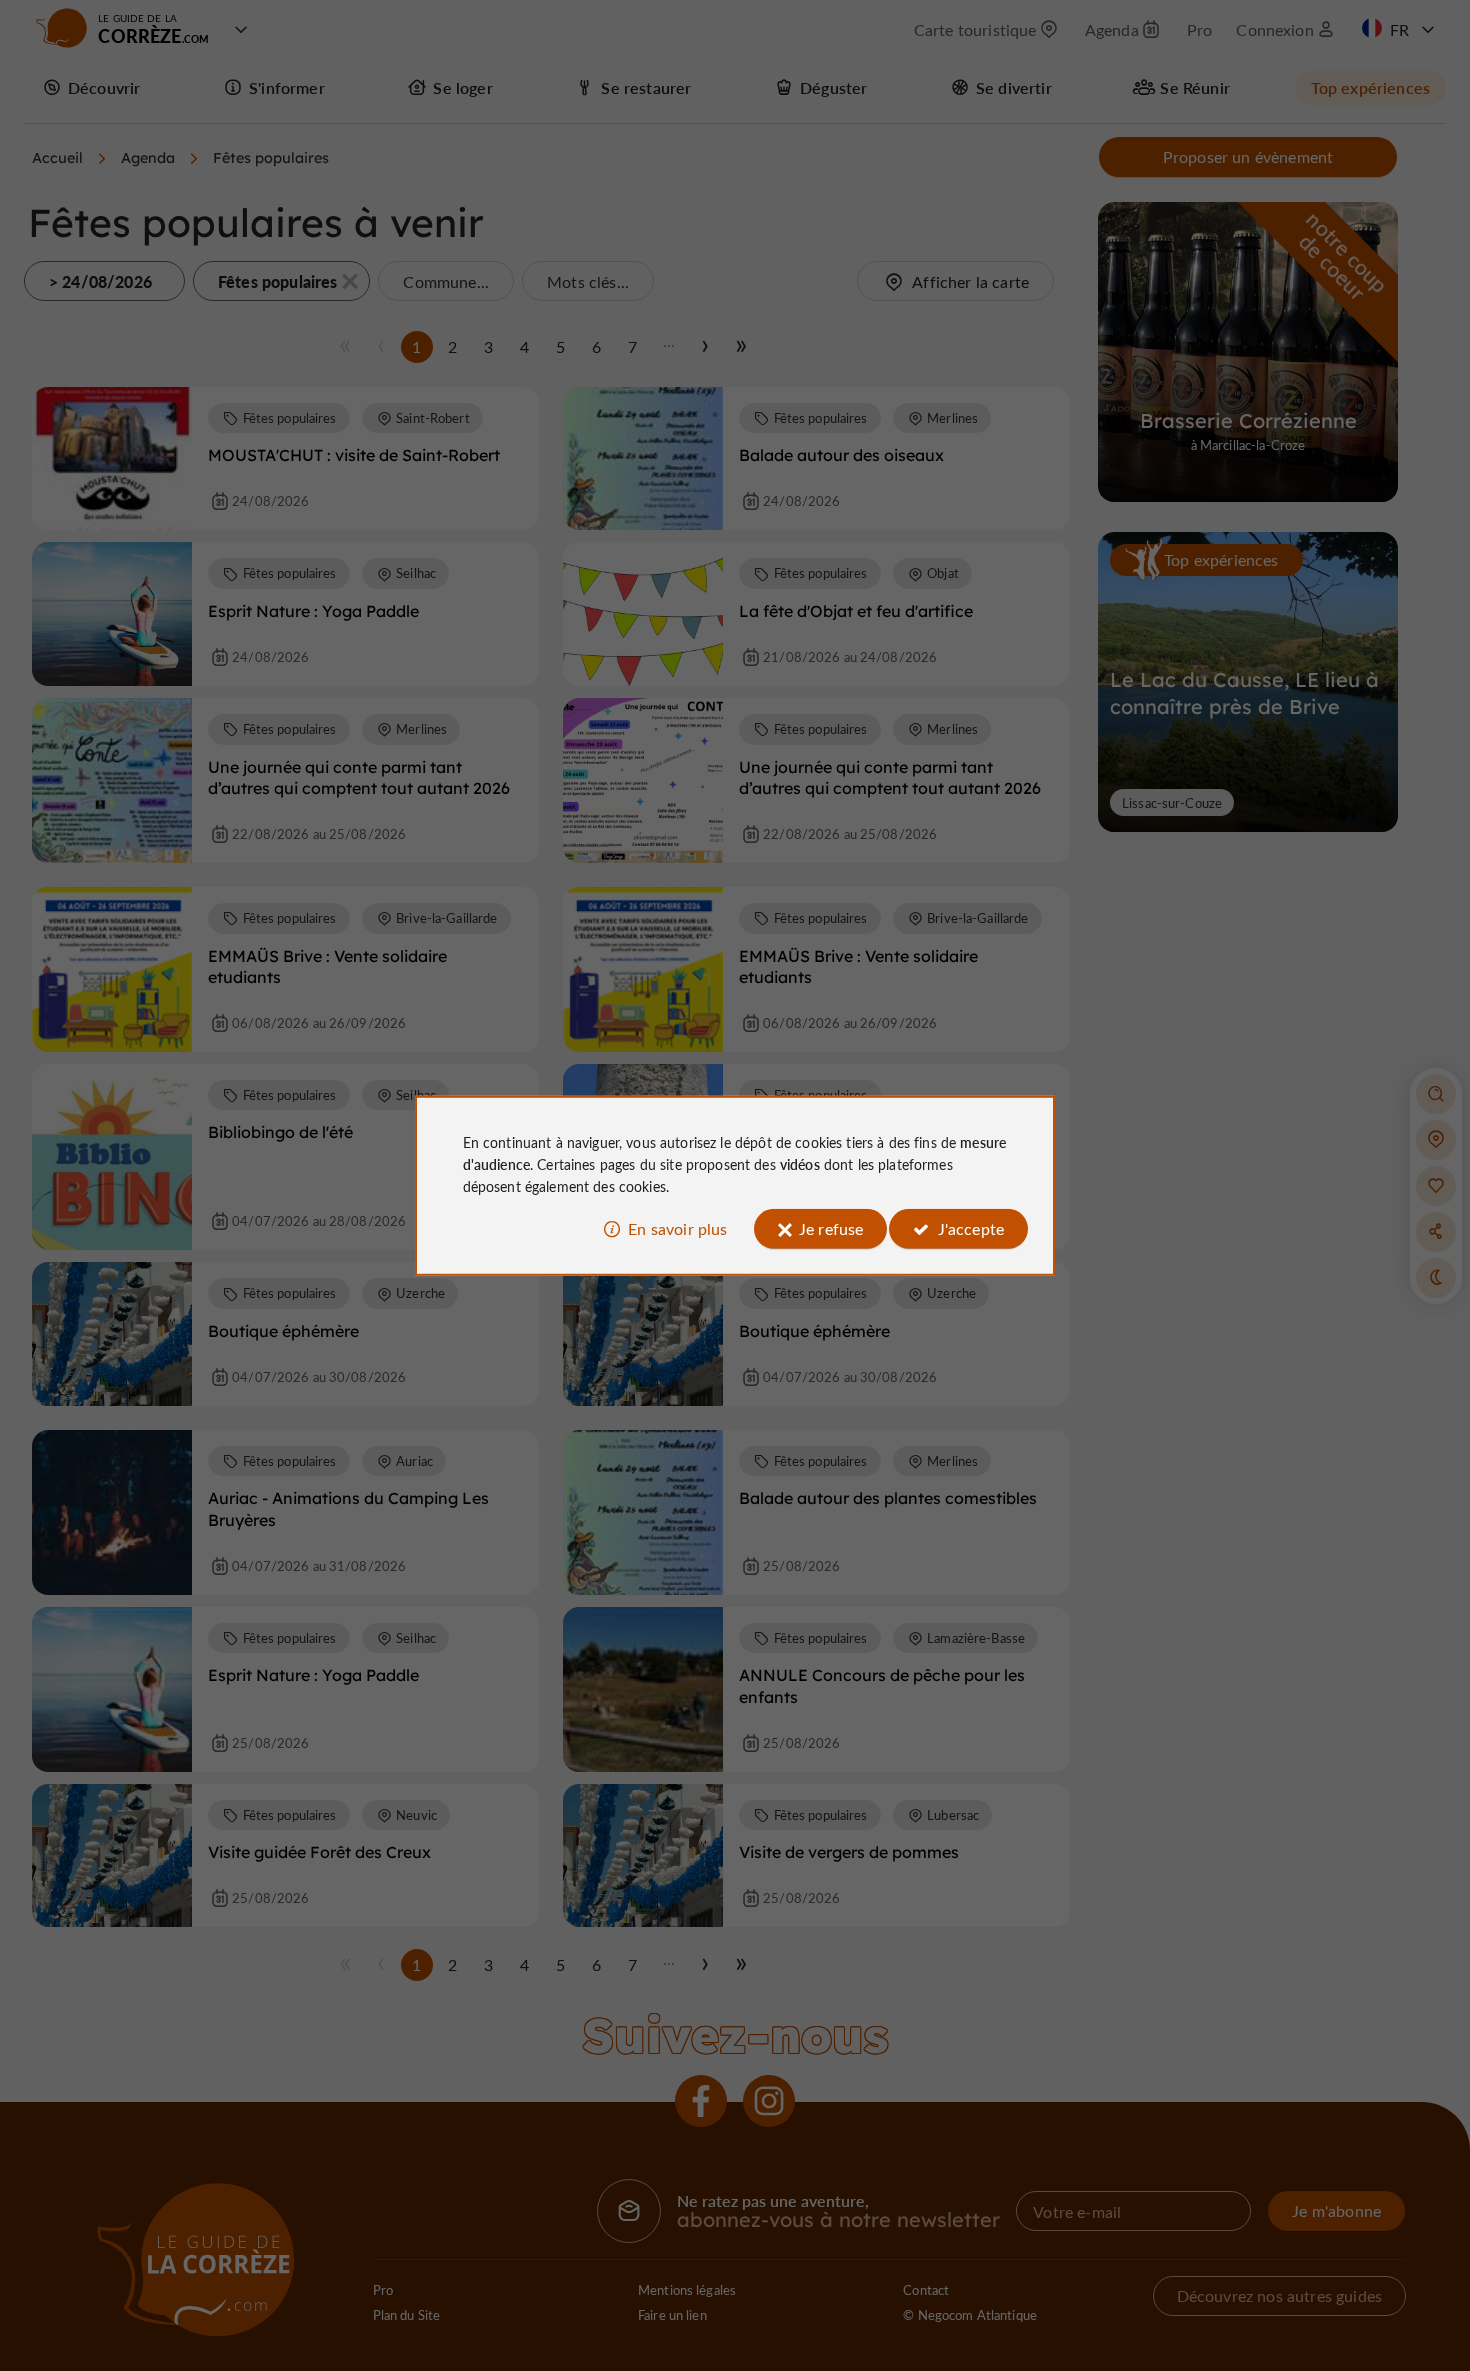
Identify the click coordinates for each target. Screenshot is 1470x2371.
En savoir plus (677, 1228)
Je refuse (831, 1228)
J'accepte (971, 1228)
